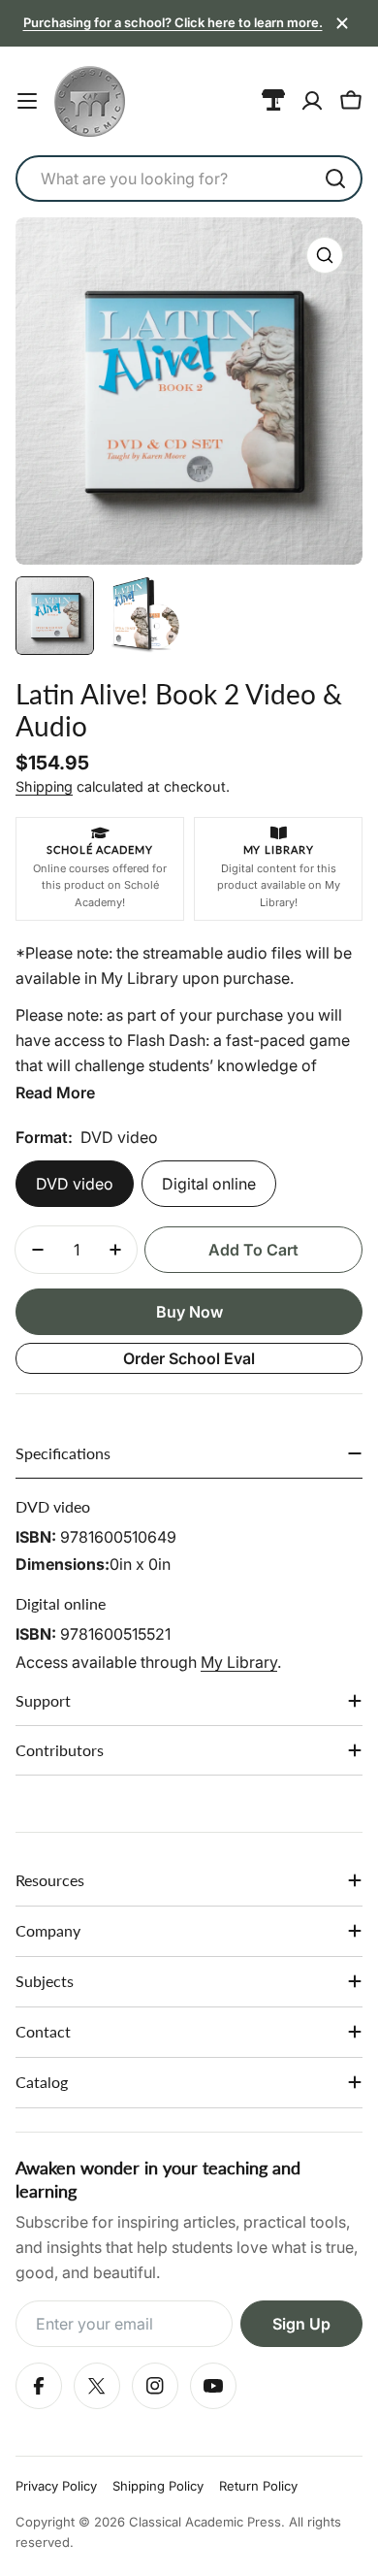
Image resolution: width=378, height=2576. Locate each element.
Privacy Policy (56, 2486)
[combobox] (189, 179)
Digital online (209, 1184)
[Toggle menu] (27, 101)
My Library (239, 1662)
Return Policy (258, 2486)
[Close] (342, 23)
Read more (55, 1092)
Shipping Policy (158, 2486)
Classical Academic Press (205, 2522)
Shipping (44, 786)
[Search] (335, 179)
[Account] (312, 101)
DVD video (75, 1184)
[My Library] (273, 101)
